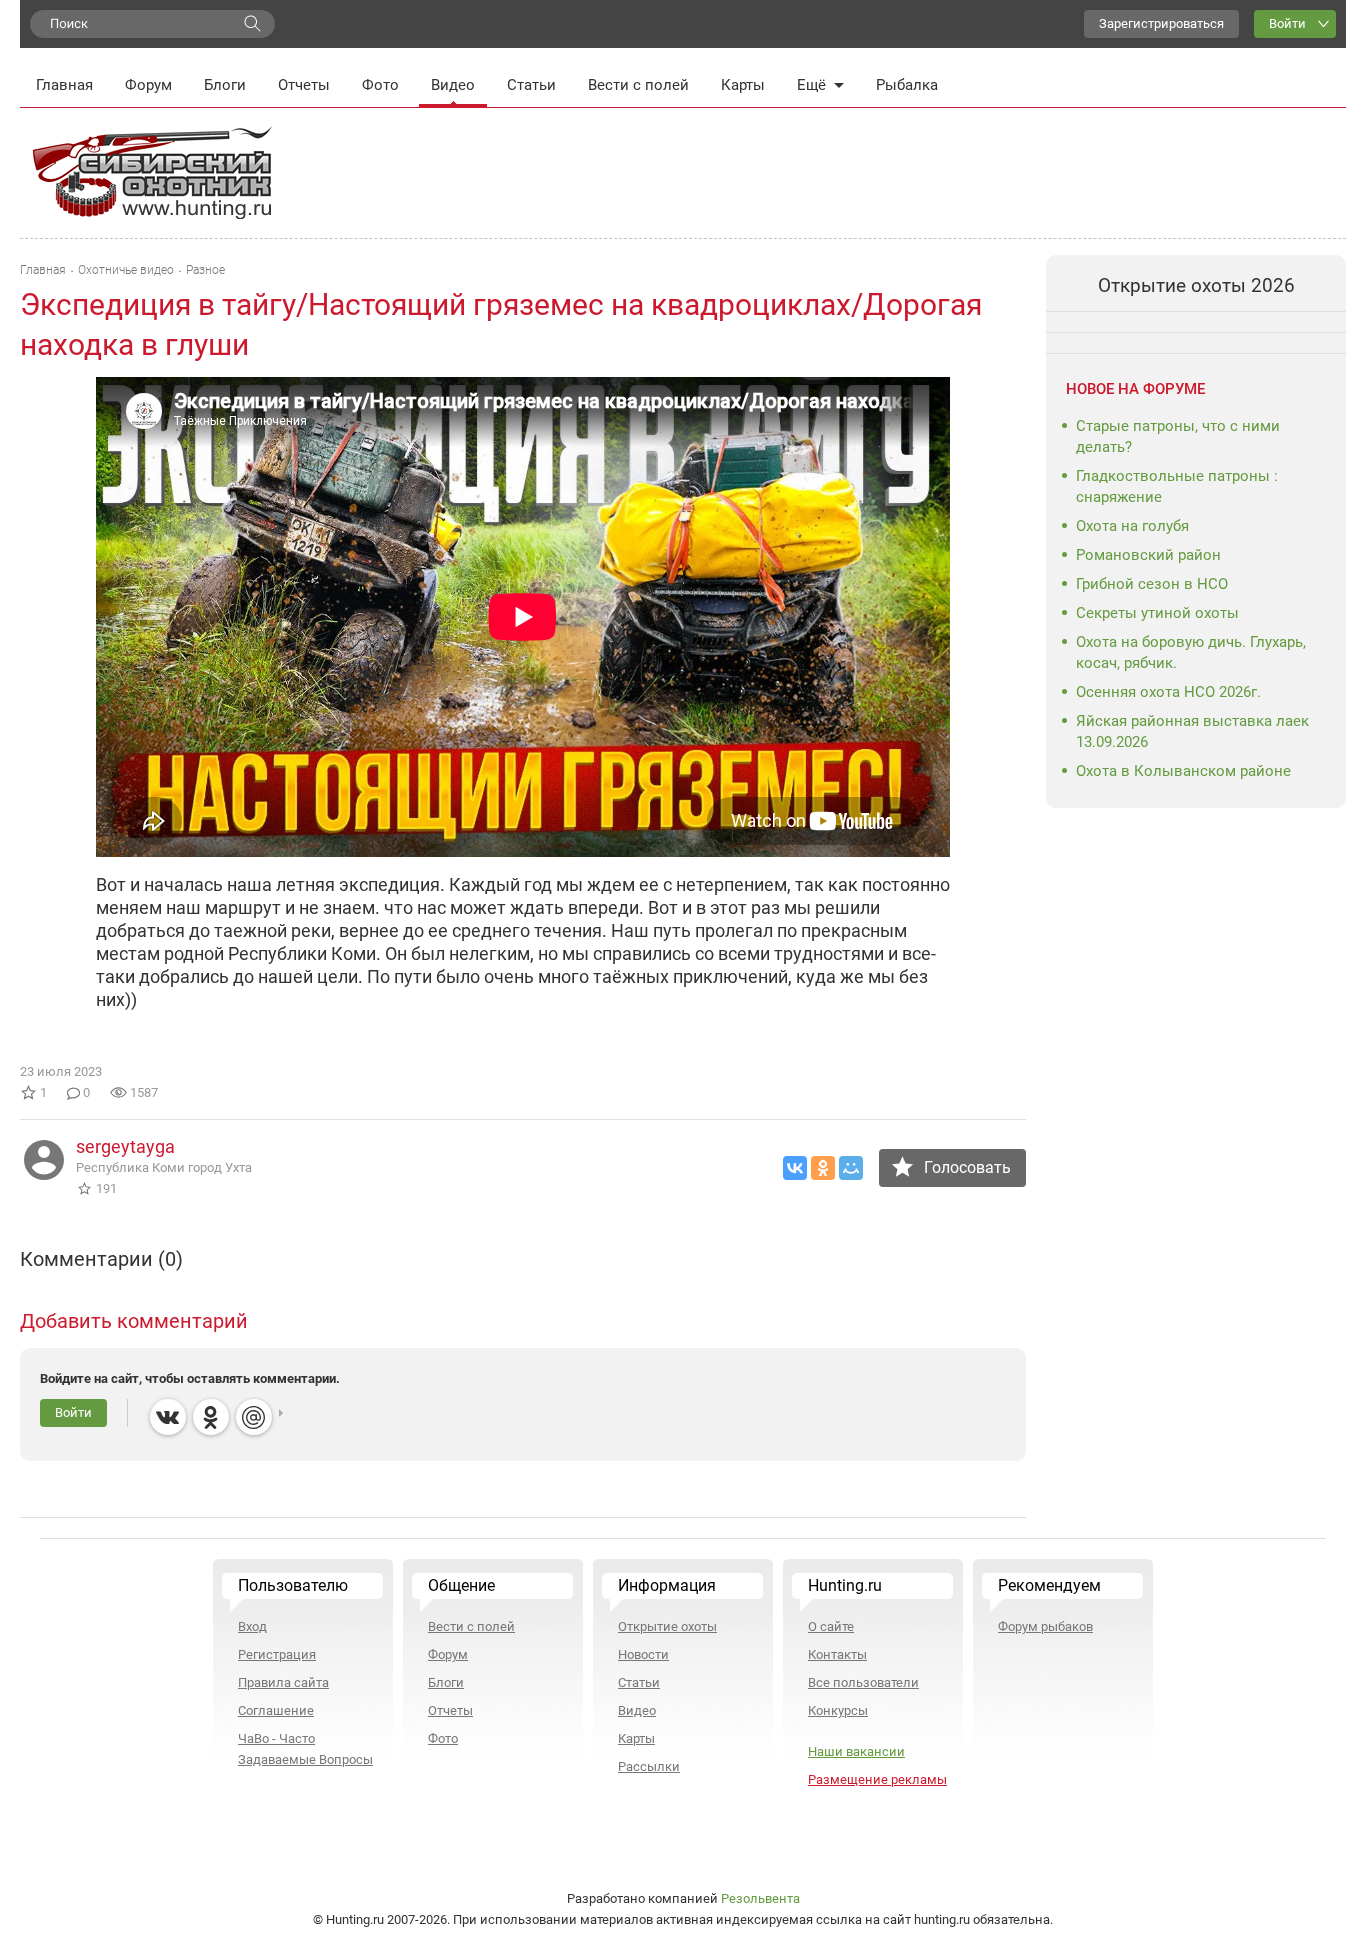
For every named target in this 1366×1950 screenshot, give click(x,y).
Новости (643, 1654)
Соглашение (276, 1710)
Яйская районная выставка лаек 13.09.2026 (1192, 731)
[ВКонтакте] (795, 1168)
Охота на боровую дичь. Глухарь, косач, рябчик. (1191, 652)
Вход (252, 1626)
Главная (64, 85)
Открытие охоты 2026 (1196, 285)
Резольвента (760, 1898)
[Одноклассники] (823, 1168)
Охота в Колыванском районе (1183, 771)
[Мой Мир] (851, 1168)
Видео (453, 85)
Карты (743, 85)
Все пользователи (863, 1682)
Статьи (531, 85)
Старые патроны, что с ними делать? (1178, 436)
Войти (1287, 23)
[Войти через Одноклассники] (211, 1417)
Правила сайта (283, 1682)
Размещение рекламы (877, 1779)
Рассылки (649, 1766)
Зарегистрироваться (1161, 23)
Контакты (837, 1654)
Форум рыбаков (1045, 1626)
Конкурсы (838, 1710)
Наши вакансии (856, 1751)
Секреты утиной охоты (1157, 613)
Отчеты (304, 85)
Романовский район (1148, 555)
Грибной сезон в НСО (1152, 584)
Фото (380, 85)
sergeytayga (125, 1146)
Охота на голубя (1132, 526)
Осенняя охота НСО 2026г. (1168, 692)
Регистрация (277, 1654)
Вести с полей (638, 85)
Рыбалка (907, 85)
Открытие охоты (667, 1626)
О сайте (831, 1626)
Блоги (225, 85)
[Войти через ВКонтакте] (168, 1417)
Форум (148, 85)
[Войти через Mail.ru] (254, 1417)
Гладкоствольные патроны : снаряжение (1177, 486)
